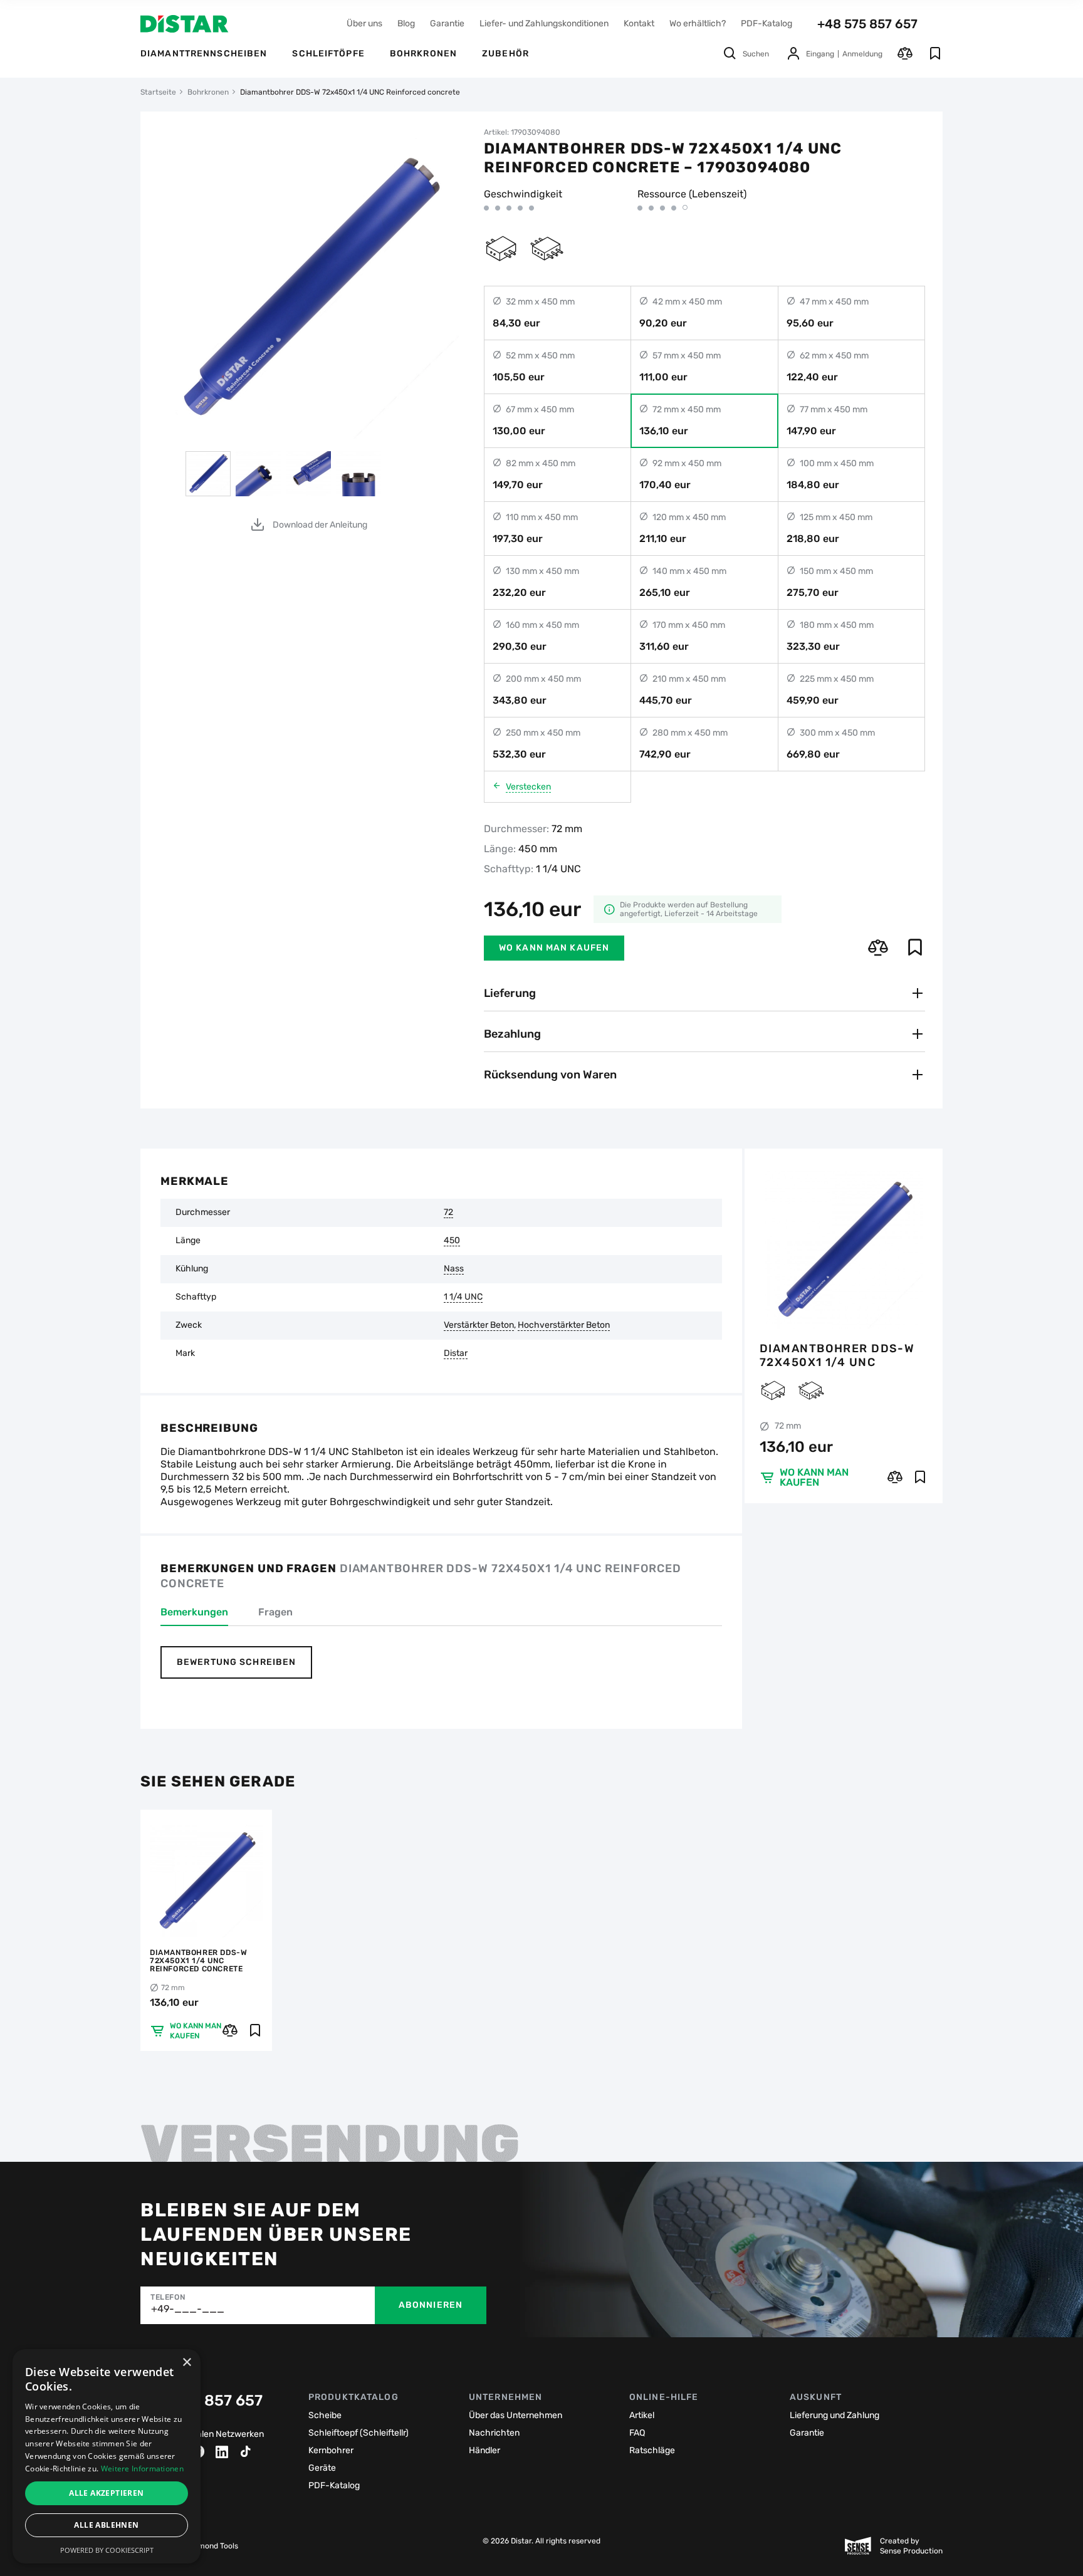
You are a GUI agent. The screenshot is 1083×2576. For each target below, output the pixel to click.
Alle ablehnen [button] (106, 2525)
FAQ (637, 2433)
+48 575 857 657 (867, 24)
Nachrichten (494, 2433)
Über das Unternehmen (515, 2415)
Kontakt (639, 23)
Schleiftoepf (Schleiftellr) (358, 2433)
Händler (484, 2450)
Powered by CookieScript (107, 2550)
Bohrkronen (423, 54)
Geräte (322, 2468)
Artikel (642, 2415)
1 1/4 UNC (463, 1297)
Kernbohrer (331, 2450)
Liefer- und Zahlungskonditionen (544, 23)
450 (452, 1241)
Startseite (158, 92)
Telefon (168, 2297)
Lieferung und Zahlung (834, 2415)
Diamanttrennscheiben (204, 54)
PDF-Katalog (766, 23)
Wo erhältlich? (698, 23)
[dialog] (107, 2456)
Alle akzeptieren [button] (106, 2493)
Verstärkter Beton (479, 1325)
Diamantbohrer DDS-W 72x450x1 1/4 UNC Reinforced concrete (837, 1355)
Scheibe (325, 2415)
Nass (454, 1269)
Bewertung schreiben (236, 1662)
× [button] (186, 2363)
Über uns (364, 23)
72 (448, 1212)
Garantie (447, 23)
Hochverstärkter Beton (564, 1325)
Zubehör (505, 54)
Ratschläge (652, 2450)
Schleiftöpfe (328, 54)
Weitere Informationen (142, 2469)
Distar (456, 1353)
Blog (406, 23)
